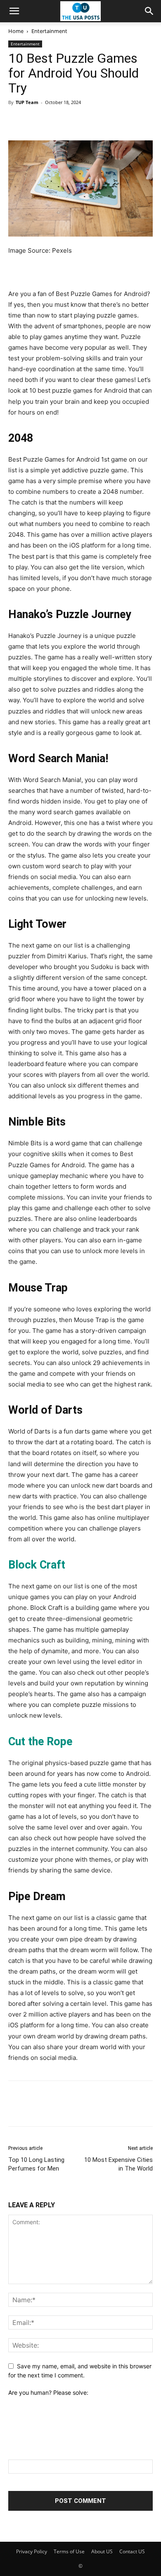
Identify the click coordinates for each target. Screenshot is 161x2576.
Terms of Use (69, 2551)
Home (16, 31)
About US (102, 2551)
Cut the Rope (40, 1742)
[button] (14, 11)
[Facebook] (17, 121)
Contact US (132, 2551)
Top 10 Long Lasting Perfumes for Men (36, 2164)
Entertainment (49, 31)
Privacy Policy (32, 2551)
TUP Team (27, 102)
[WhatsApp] (73, 121)
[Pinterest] (54, 121)
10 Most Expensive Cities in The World (118, 2164)
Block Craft (37, 1565)
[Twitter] (36, 121)
